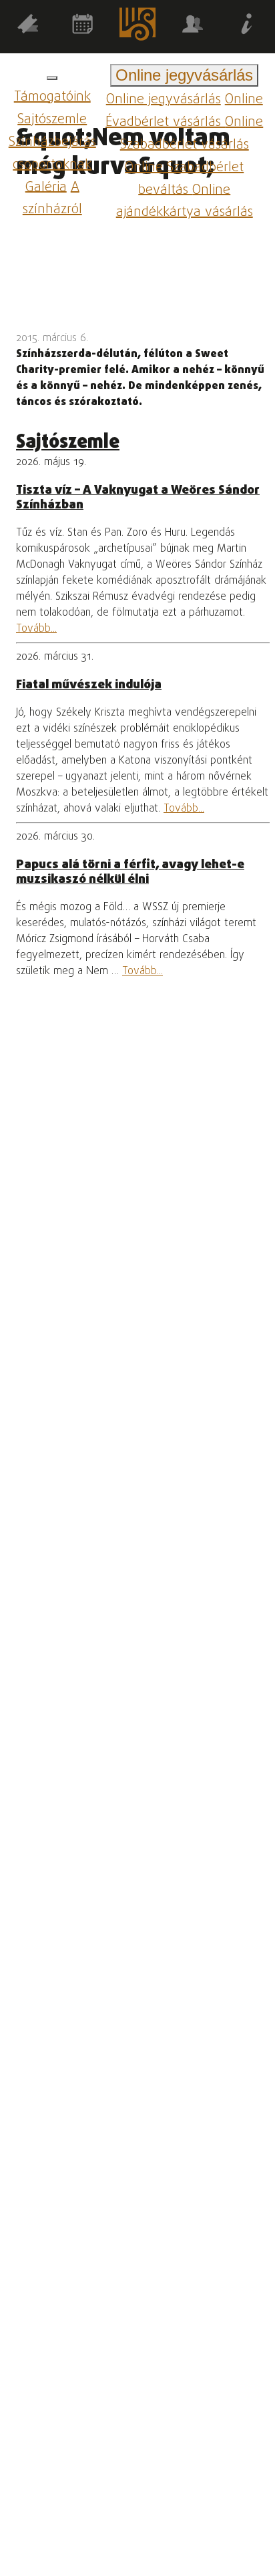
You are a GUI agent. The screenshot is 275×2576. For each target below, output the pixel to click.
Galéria (46, 187)
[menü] (52, 78)
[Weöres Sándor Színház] (137, 27)
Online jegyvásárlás (164, 100)
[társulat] (192, 26)
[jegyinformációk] (248, 26)
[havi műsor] (82, 26)
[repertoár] (27, 26)
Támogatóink (52, 97)
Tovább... (36, 629)
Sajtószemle (52, 120)
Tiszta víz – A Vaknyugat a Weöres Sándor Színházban (138, 498)
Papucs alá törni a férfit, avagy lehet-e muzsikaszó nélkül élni (130, 872)
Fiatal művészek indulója (89, 685)
